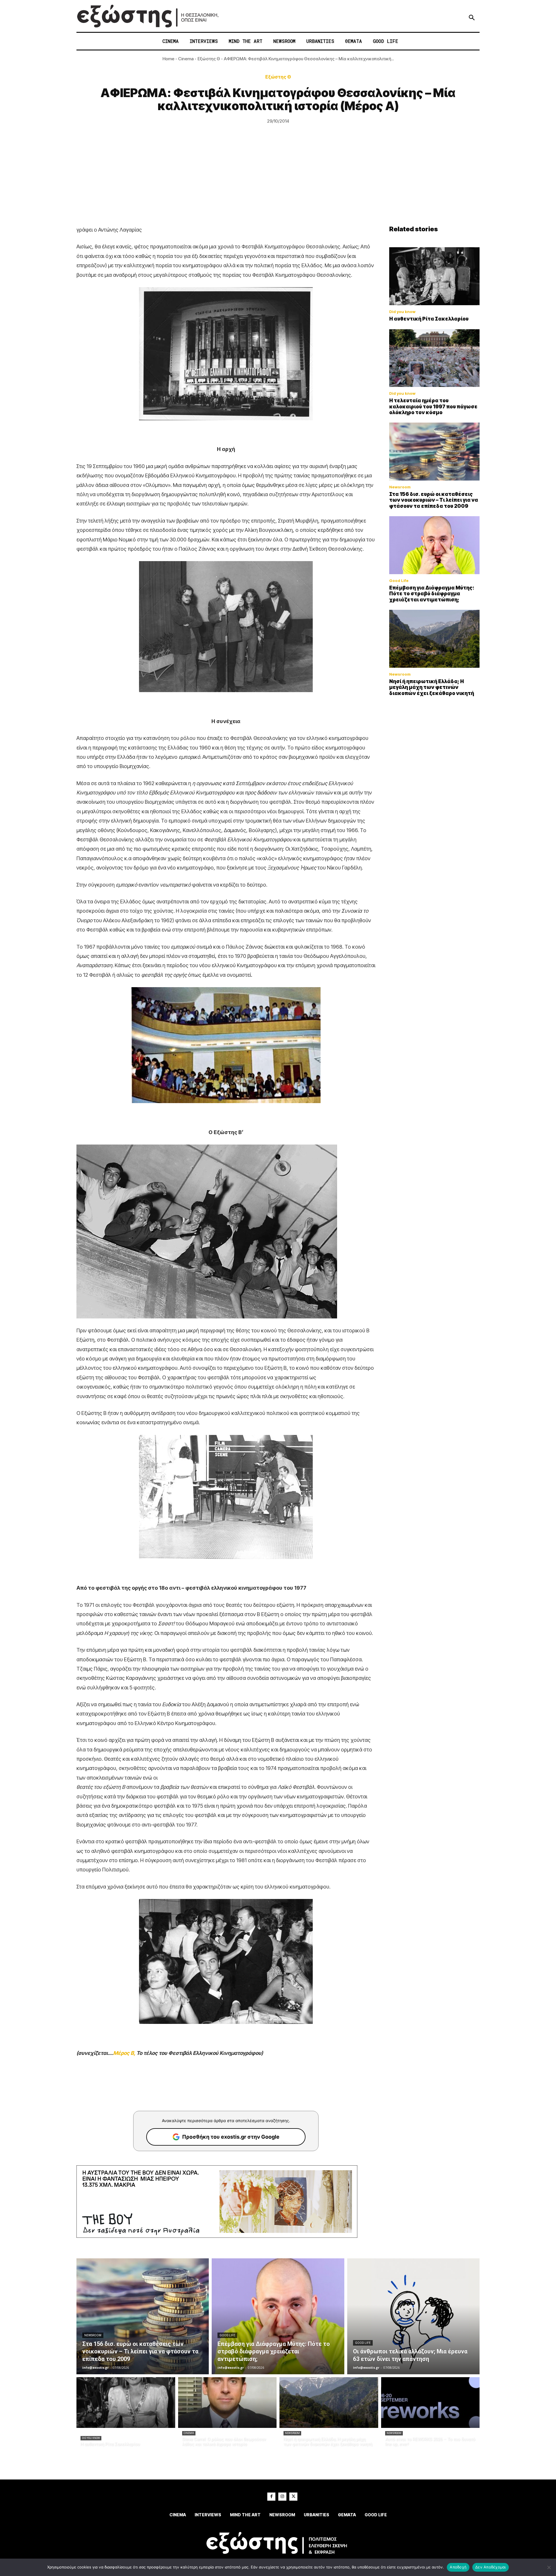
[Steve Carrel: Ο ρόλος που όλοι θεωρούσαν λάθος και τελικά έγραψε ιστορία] (227, 2403)
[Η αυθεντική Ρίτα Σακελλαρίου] (434, 276)
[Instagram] (282, 2497)
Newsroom (400, 487)
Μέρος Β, (124, 2053)
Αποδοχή (458, 2567)
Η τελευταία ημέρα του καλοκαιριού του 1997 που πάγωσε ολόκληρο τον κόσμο (433, 406)
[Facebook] (271, 2497)
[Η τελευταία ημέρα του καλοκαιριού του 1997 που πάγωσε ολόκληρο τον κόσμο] (434, 358)
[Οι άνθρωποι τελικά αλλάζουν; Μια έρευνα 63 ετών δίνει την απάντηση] (413, 2316)
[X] (293, 2497)
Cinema (186, 59)
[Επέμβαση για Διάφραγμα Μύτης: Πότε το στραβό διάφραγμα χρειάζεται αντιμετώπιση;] (434, 545)
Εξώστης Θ (209, 59)
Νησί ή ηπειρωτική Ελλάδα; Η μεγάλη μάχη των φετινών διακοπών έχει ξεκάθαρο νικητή (432, 687)
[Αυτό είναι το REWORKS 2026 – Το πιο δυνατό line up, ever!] (430, 2403)
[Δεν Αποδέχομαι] (549, 2567)
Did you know (402, 312)
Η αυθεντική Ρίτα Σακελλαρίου (429, 319)
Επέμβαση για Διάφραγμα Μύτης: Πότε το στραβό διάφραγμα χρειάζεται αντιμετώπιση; (432, 594)
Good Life (399, 581)
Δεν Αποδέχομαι (491, 2567)
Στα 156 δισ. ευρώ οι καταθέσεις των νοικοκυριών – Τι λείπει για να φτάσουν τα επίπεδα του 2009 (434, 500)
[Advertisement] (278, 182)
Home (168, 59)
